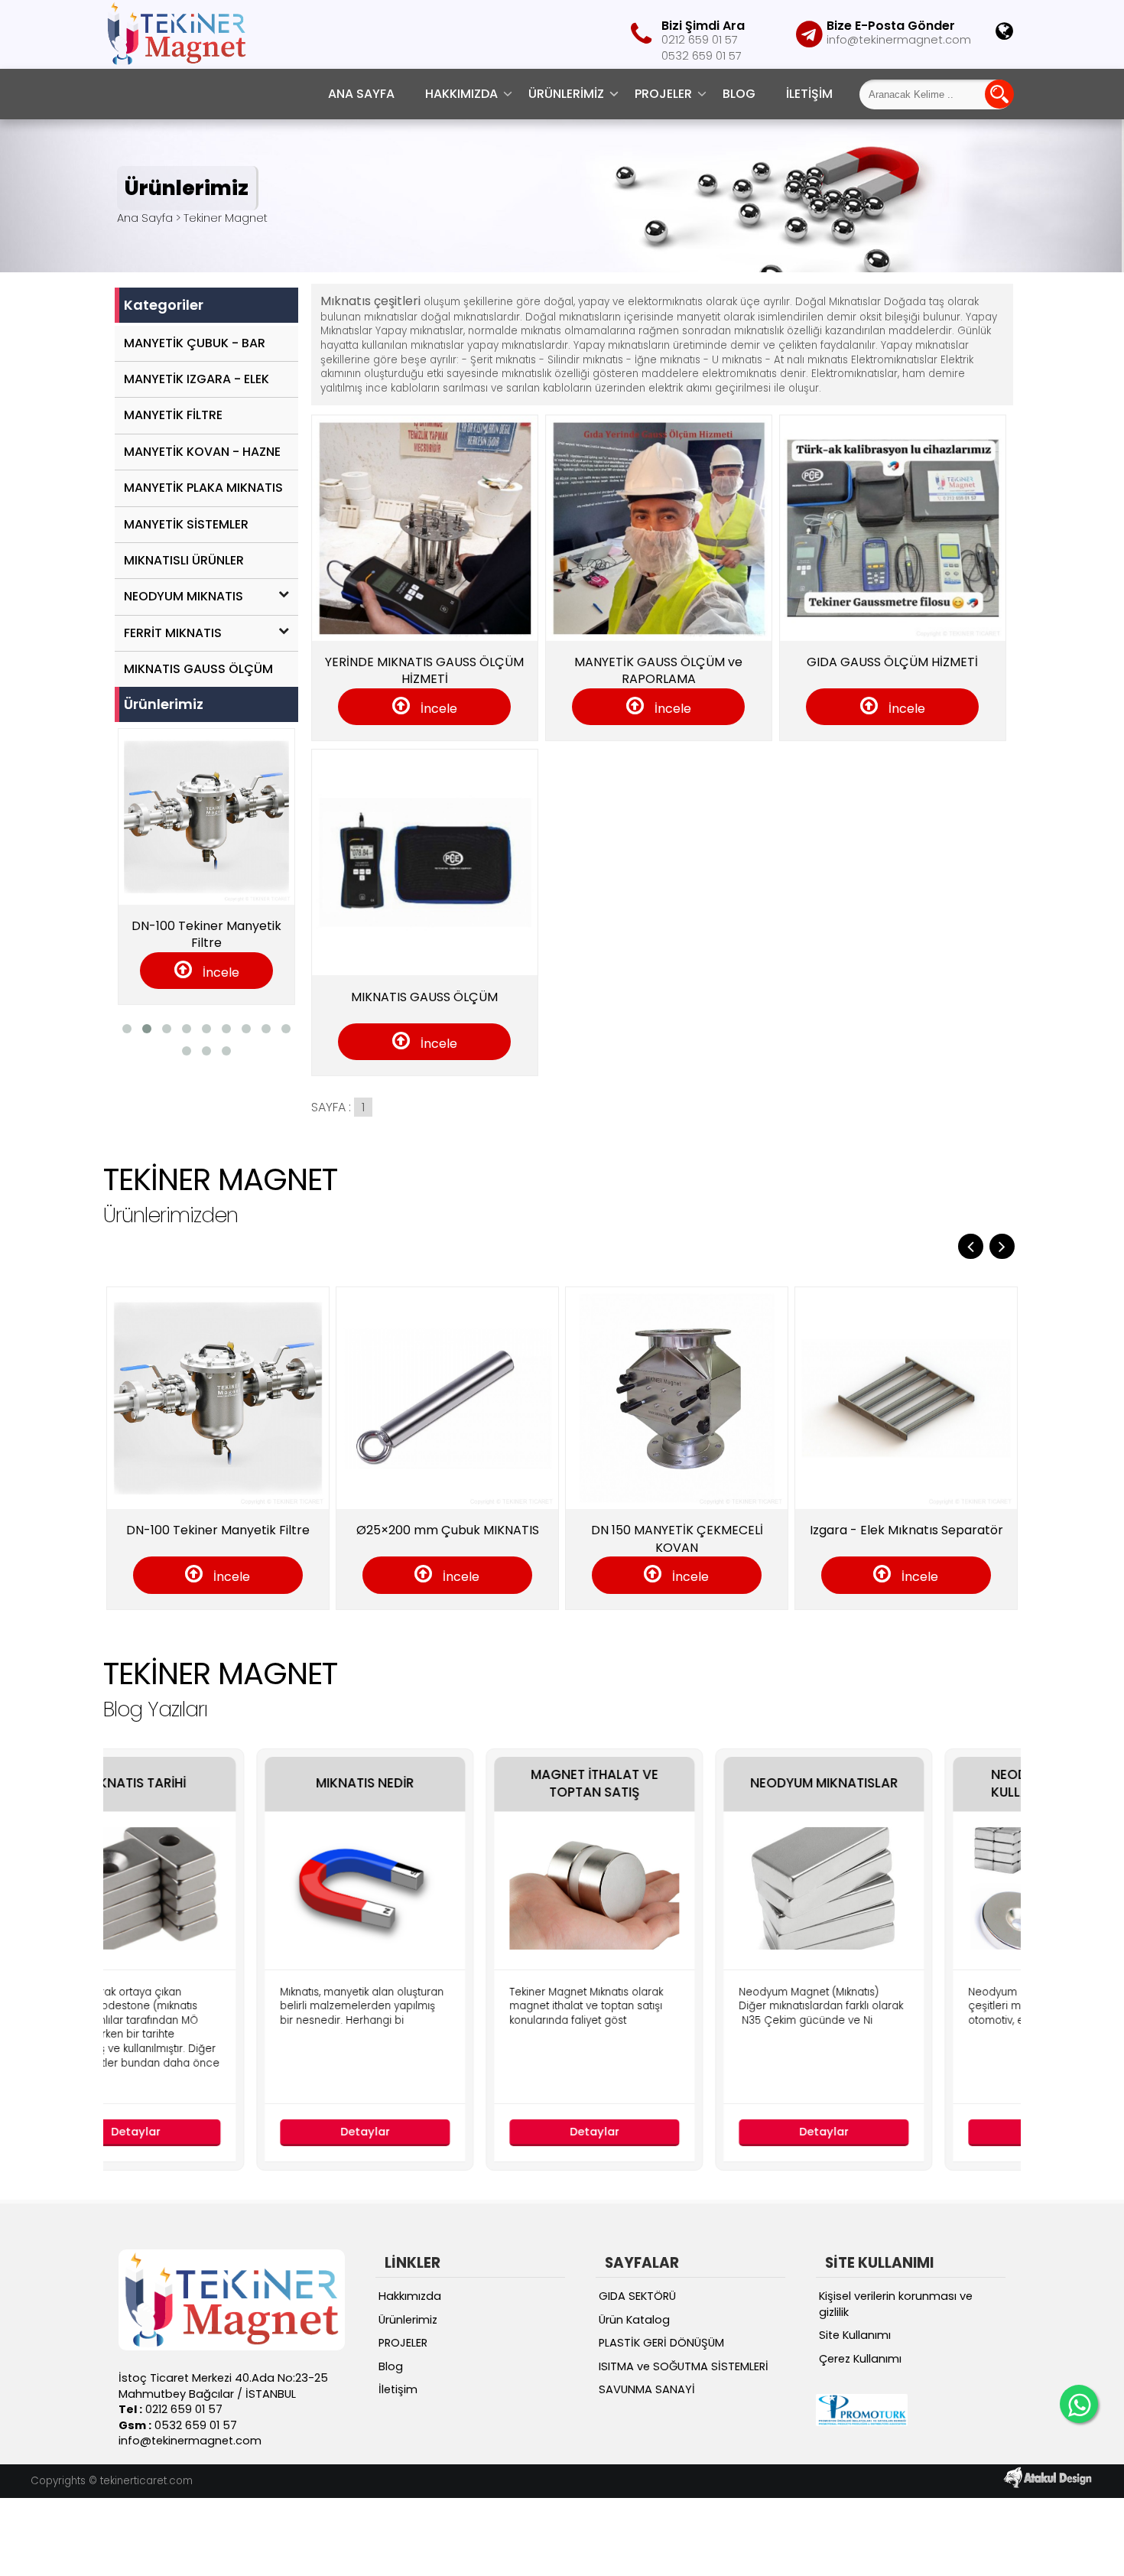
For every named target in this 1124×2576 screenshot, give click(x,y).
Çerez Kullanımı (860, 2359)
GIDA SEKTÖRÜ (637, 2296)
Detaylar (224, 2132)
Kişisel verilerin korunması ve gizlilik (896, 2304)
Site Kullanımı (855, 2335)
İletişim (809, 94)
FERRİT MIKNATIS (173, 633)
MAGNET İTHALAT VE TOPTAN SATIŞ (453, 1784)
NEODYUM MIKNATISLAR (682, 1783)
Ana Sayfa (361, 94)
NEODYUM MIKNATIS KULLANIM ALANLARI (912, 1784)
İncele (437, 709)
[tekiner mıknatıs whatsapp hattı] (1079, 2404)
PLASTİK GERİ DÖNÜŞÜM (661, 2343)
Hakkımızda (461, 94)
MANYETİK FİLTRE (173, 415)
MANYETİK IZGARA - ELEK (197, 379)
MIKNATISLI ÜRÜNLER (184, 560)
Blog (739, 94)
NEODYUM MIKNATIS (184, 596)
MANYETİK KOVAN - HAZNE (202, 452)
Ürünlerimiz (566, 94)
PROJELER (663, 94)
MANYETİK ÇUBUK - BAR (195, 343)
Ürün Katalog (634, 2320)
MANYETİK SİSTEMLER (186, 524)
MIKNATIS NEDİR (224, 1783)
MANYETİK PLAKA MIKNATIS (203, 488)
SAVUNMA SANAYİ (647, 2389)
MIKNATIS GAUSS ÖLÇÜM (198, 669)
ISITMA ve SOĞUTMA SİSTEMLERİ (684, 2366)
